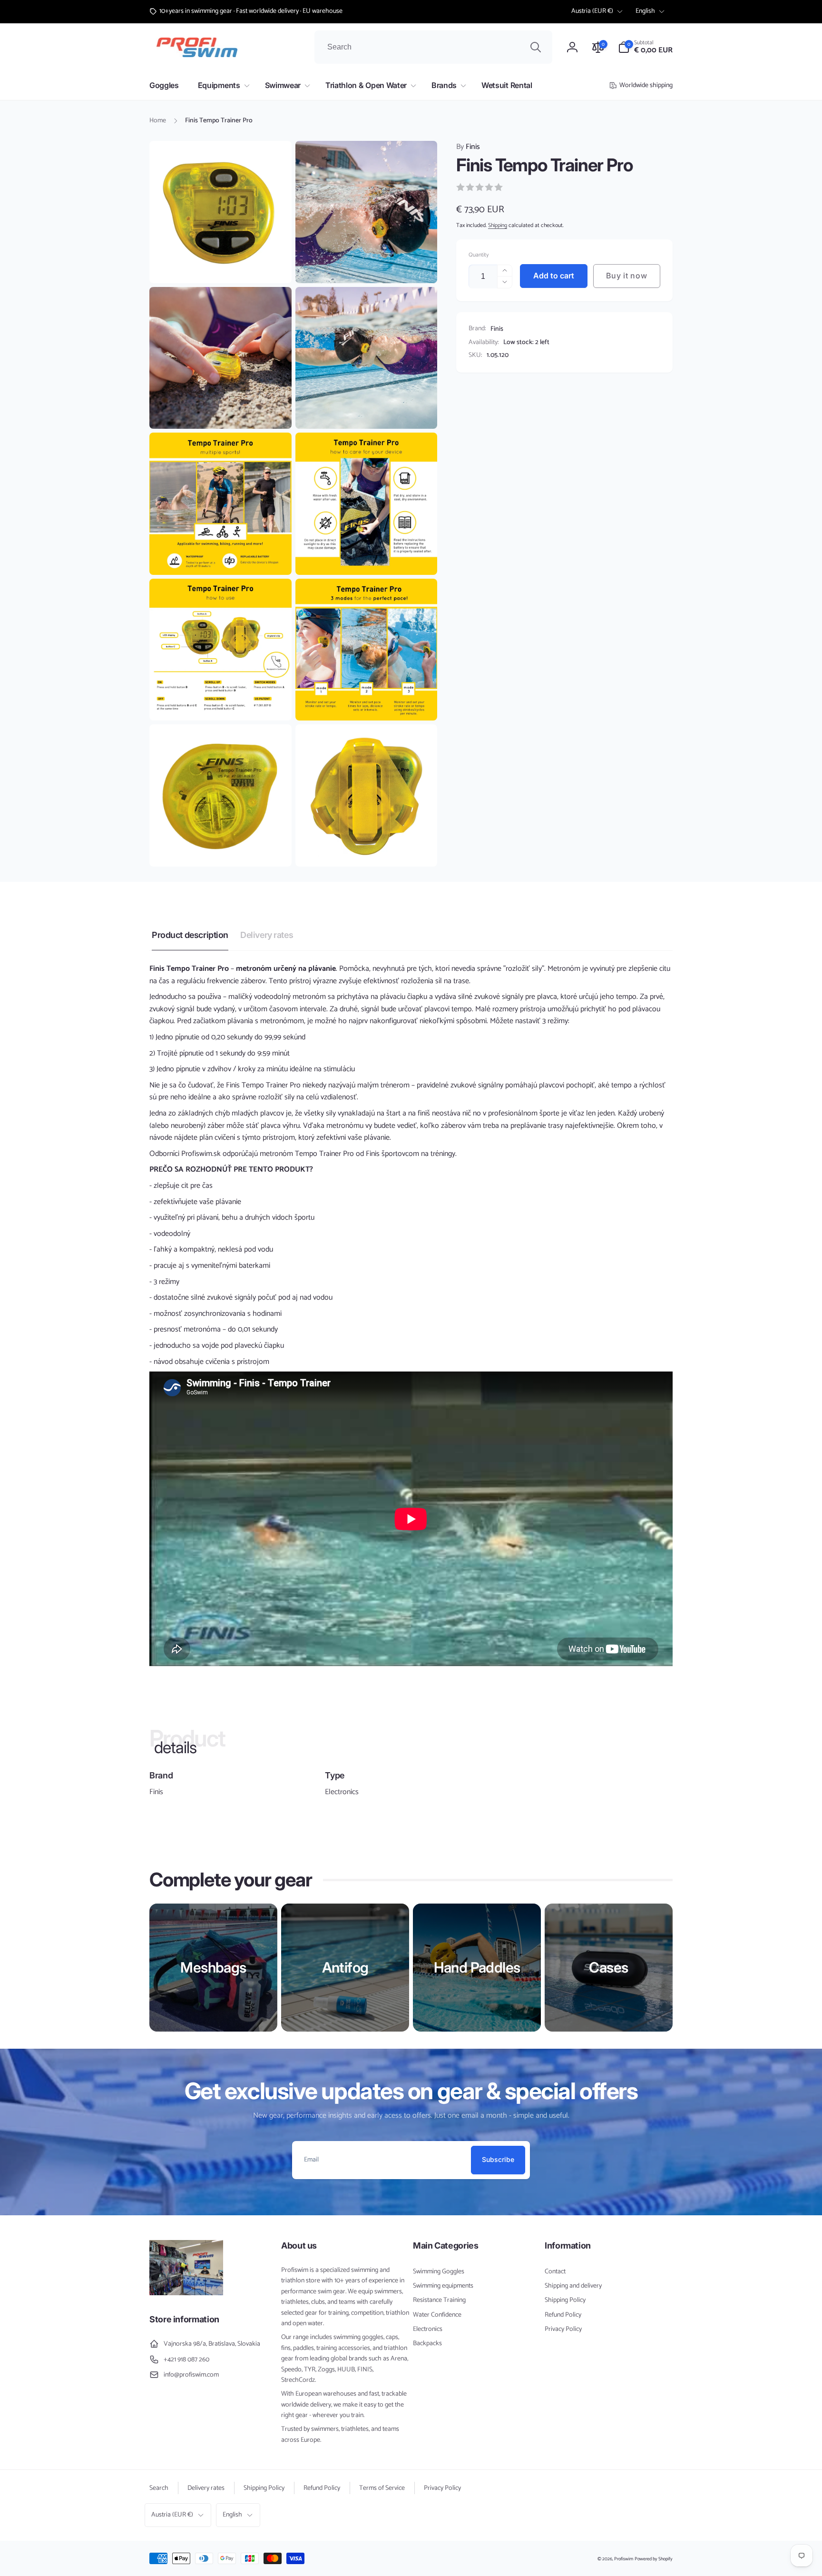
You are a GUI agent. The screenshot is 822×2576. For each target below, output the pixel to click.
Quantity (479, 255)
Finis (468, 147)
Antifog (345, 1967)
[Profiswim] (186, 2293)
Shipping (498, 225)
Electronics (342, 1792)
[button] (645, 47)
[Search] (536, 47)
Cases (608, 1967)
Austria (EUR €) (592, 11)
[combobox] (433, 47)
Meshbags (213, 1967)
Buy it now (626, 276)
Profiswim (624, 2559)
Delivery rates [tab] (267, 935)
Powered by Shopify (654, 2559)
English (645, 11)
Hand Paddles (477, 1967)
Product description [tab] (190, 935)
